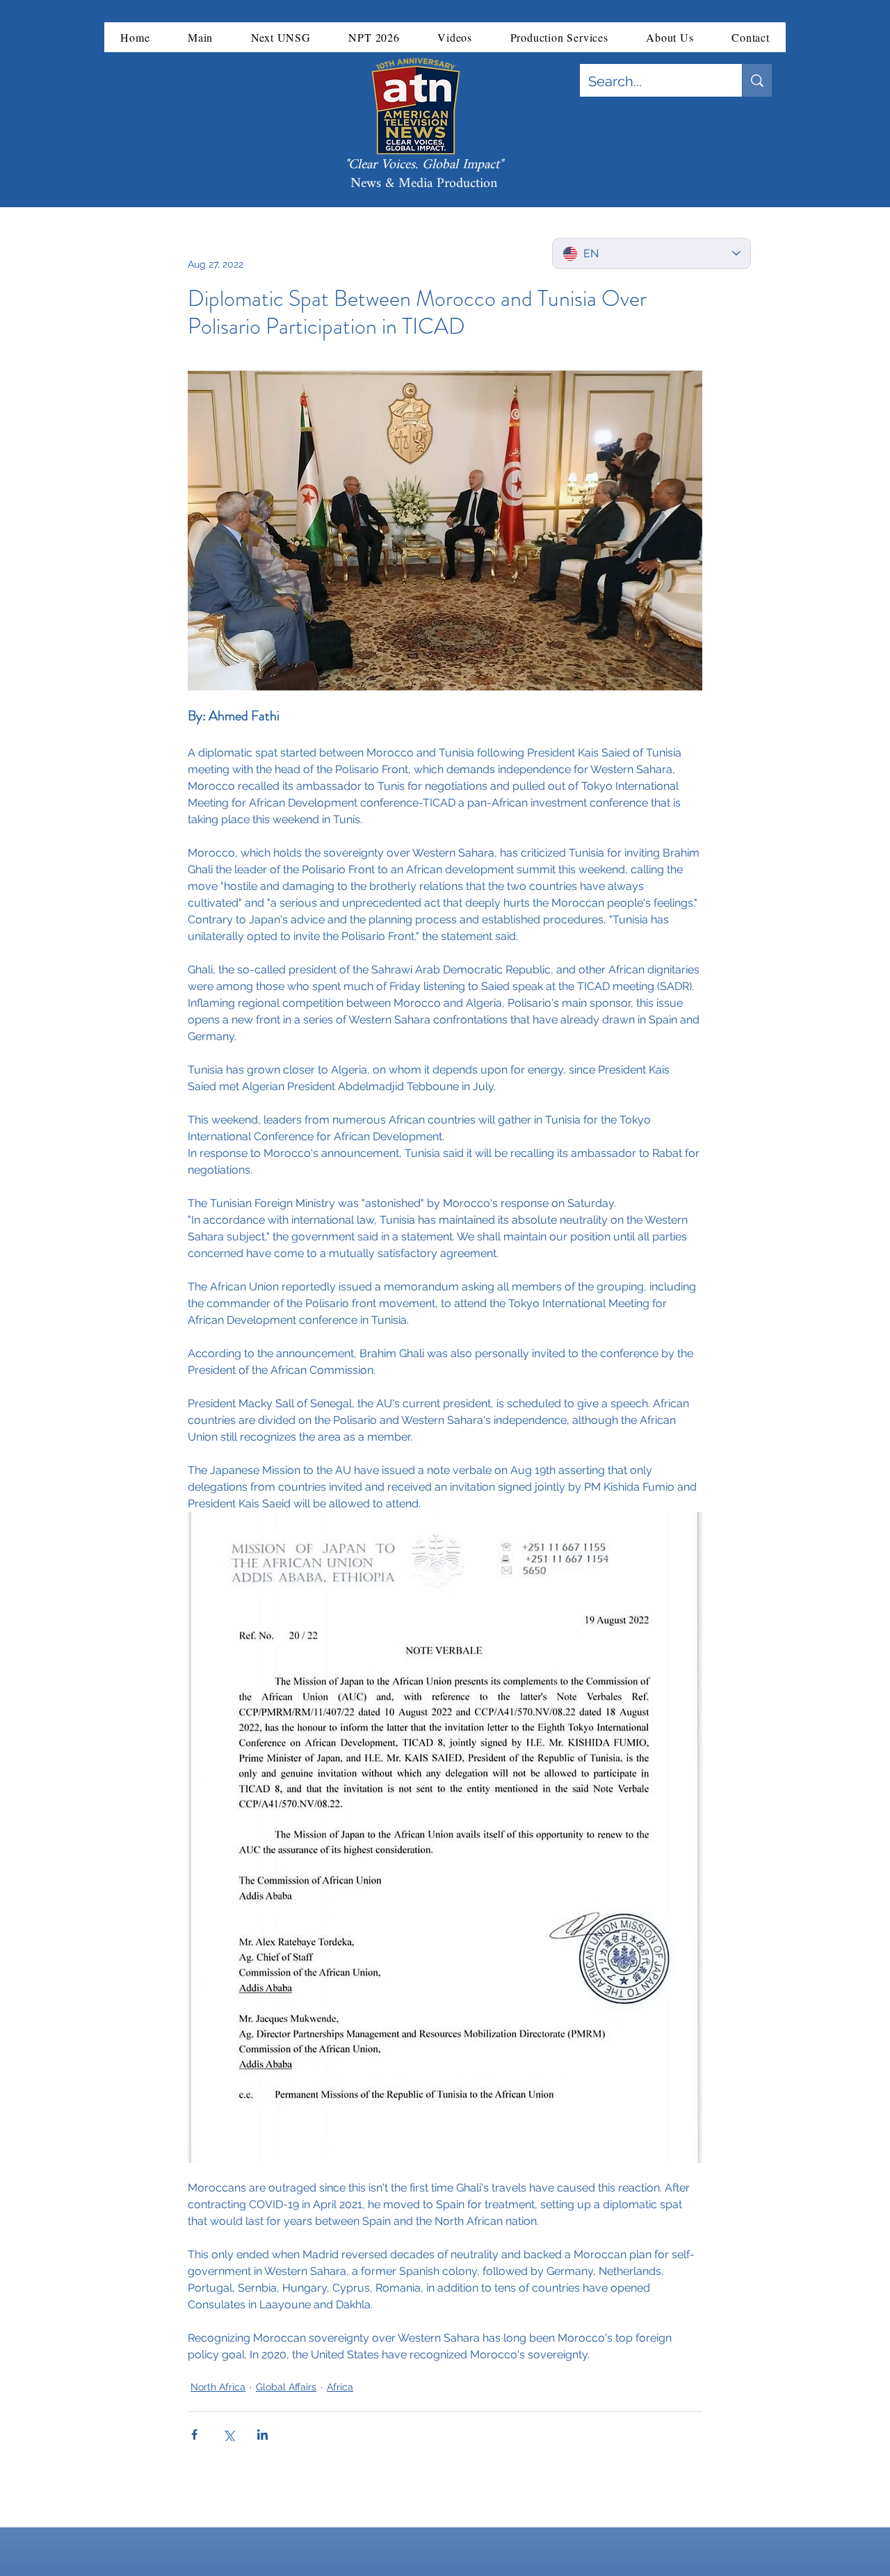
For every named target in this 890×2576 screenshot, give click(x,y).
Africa (340, 2387)
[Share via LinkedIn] (262, 2435)
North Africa (218, 2387)
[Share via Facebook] (194, 2435)
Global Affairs (286, 2387)
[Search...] (757, 80)
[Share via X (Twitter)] (228, 2435)
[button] (201, 37)
